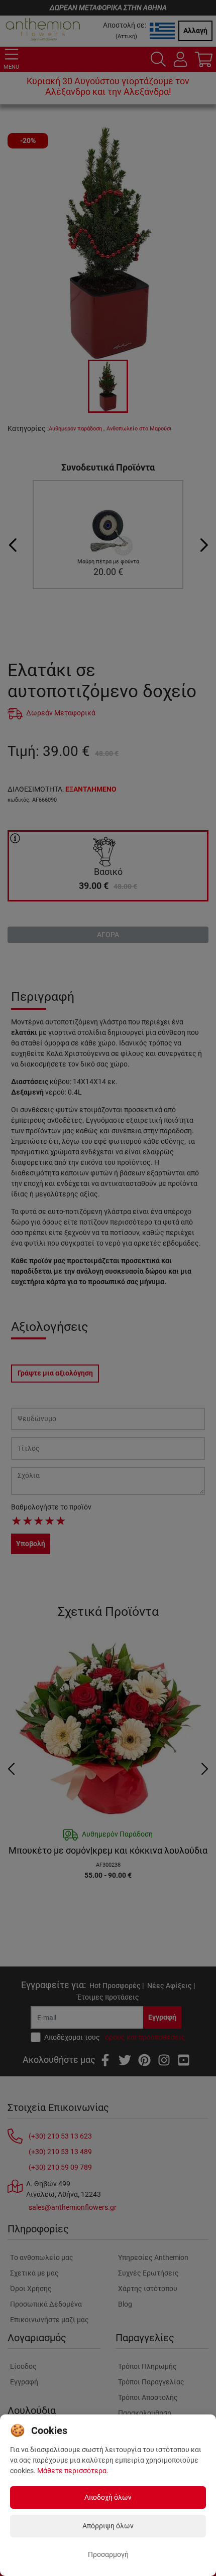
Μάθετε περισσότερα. (73, 2471)
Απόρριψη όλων (108, 2526)
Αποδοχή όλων (108, 2497)
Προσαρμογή (108, 2554)
